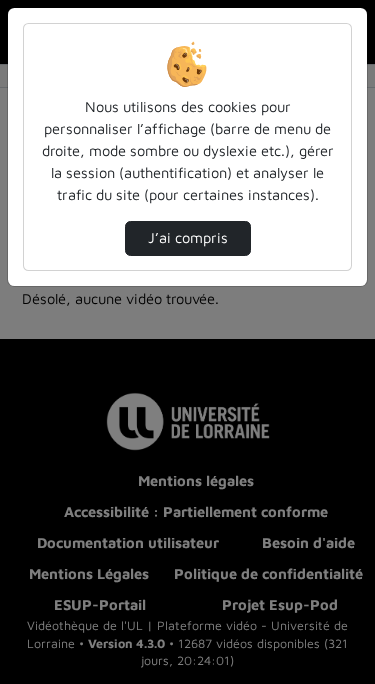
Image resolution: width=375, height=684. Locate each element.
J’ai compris (188, 237)
